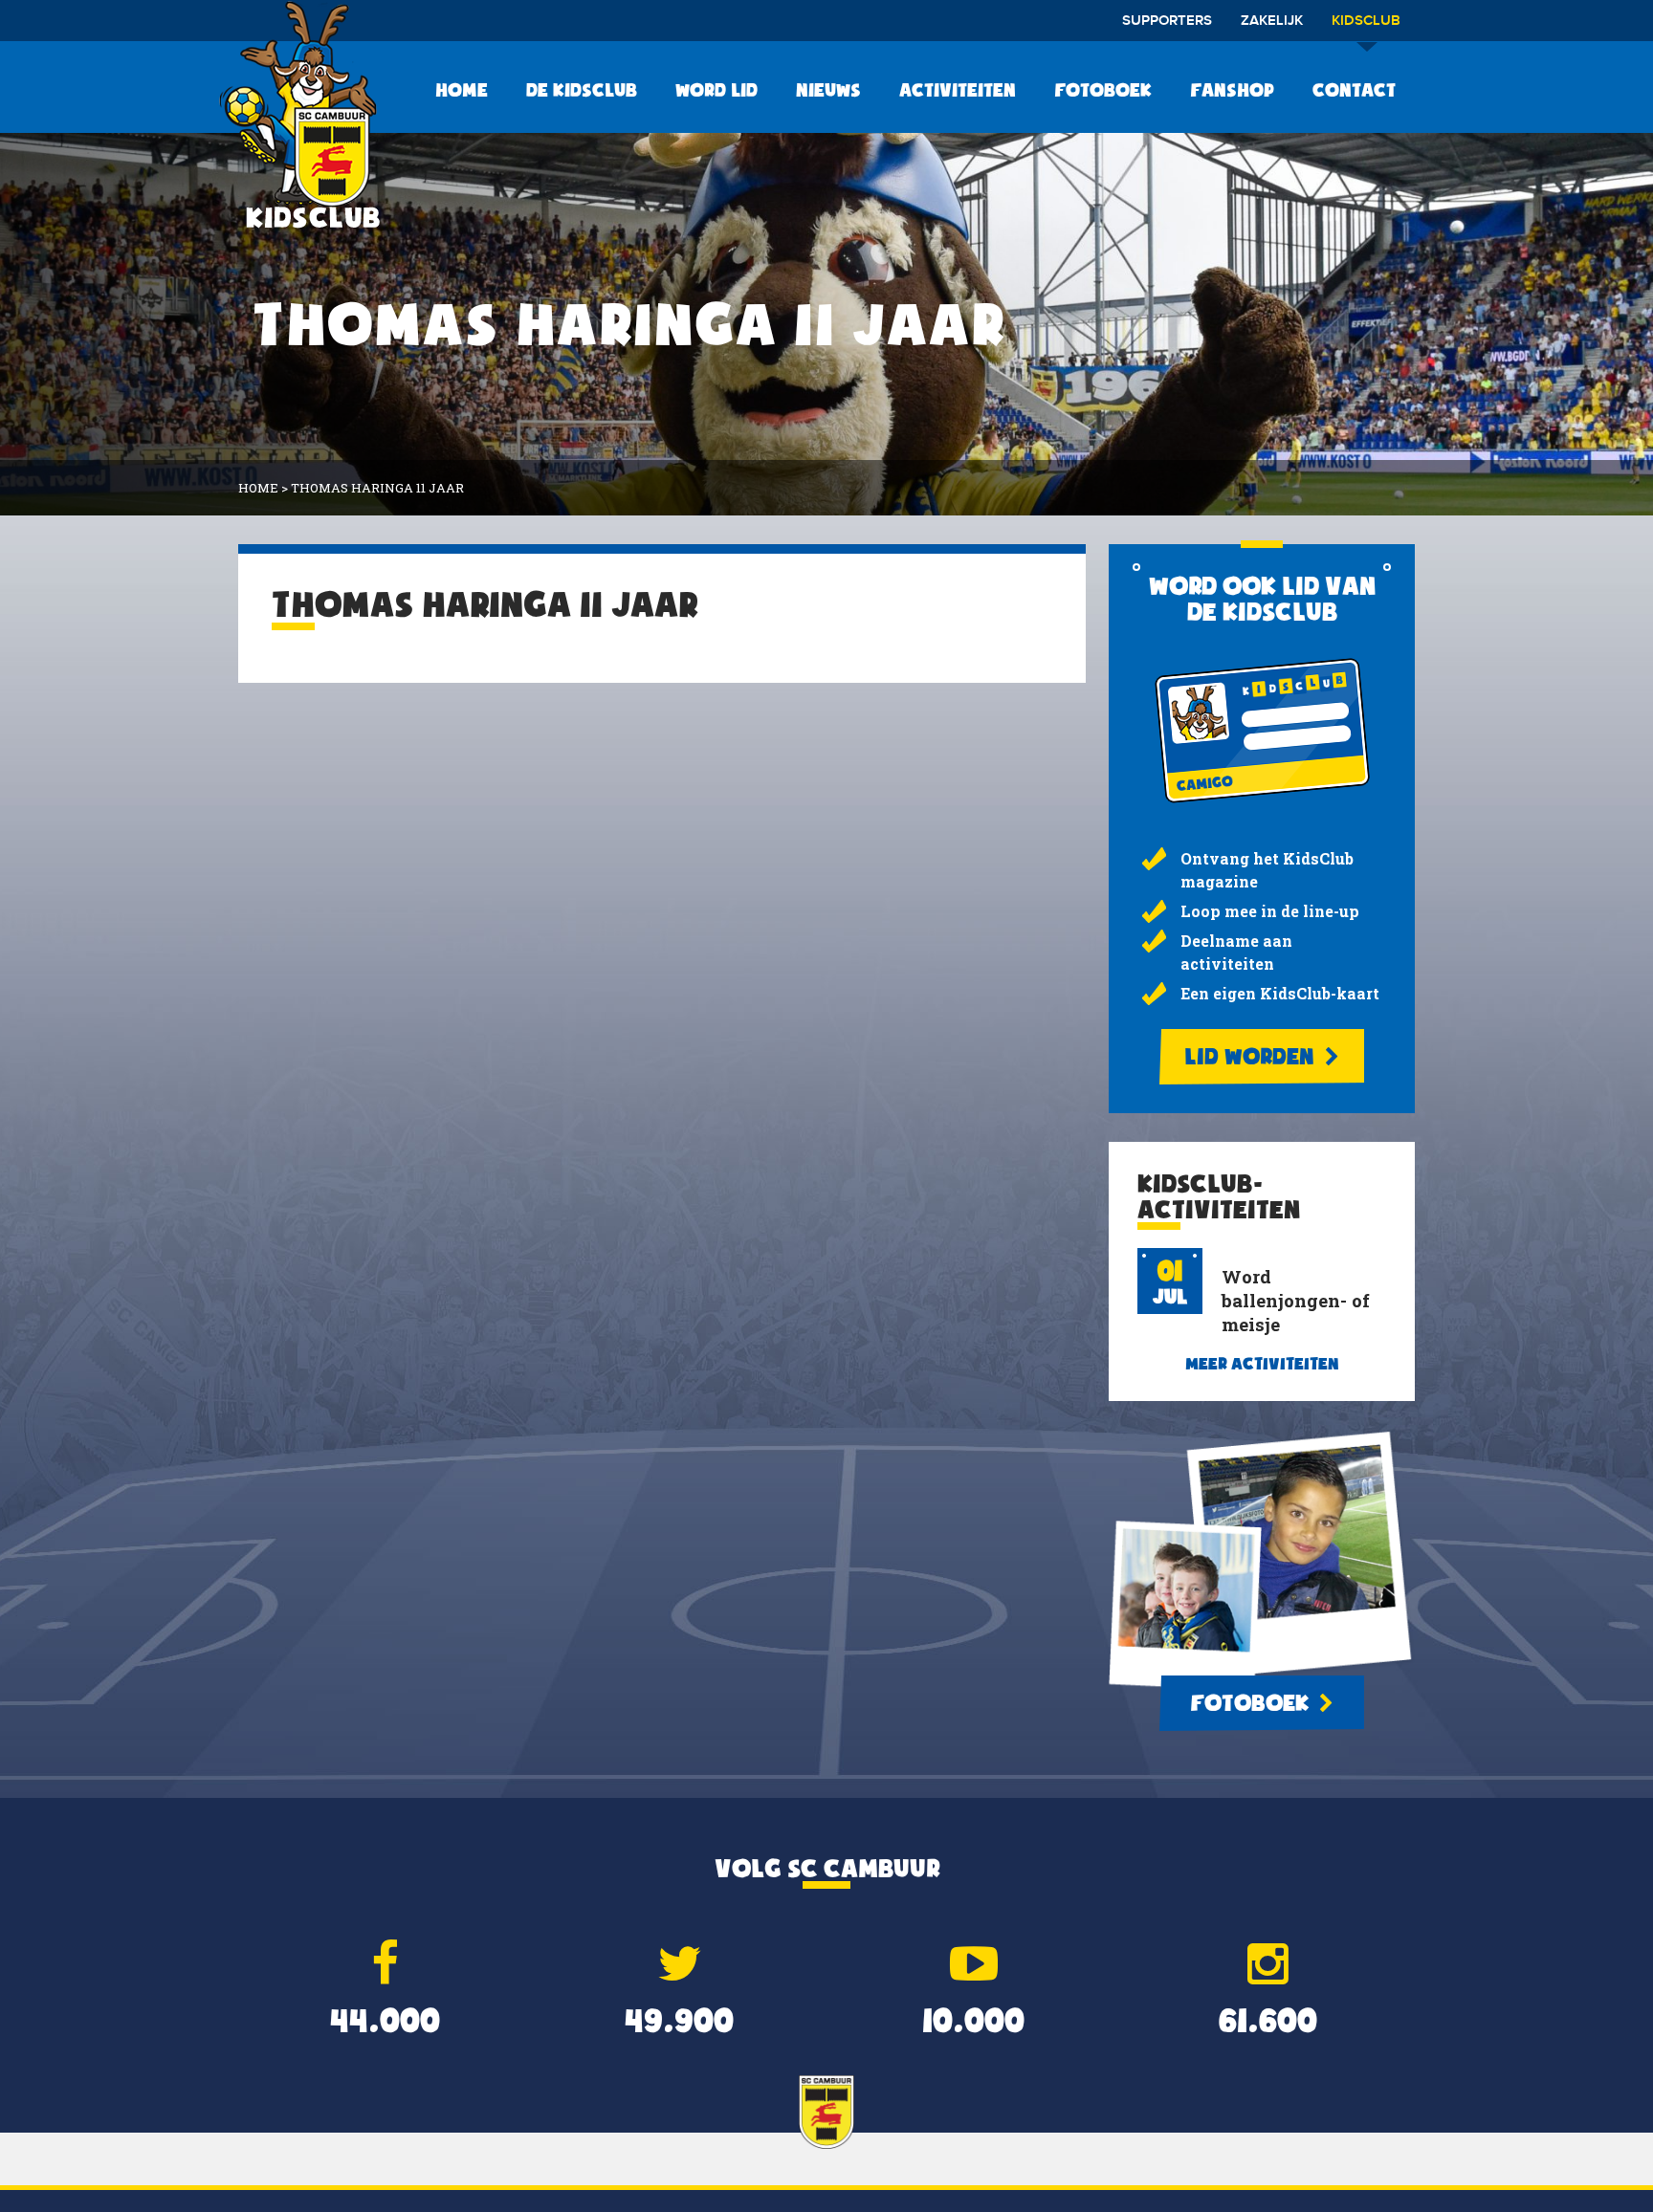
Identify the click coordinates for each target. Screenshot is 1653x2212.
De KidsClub (582, 90)
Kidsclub (1366, 21)
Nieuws (828, 90)
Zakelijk (1272, 21)
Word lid (716, 90)
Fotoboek (1103, 90)
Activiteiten (958, 90)
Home (462, 90)
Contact (1354, 90)
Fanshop (1232, 90)
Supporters (1167, 21)
